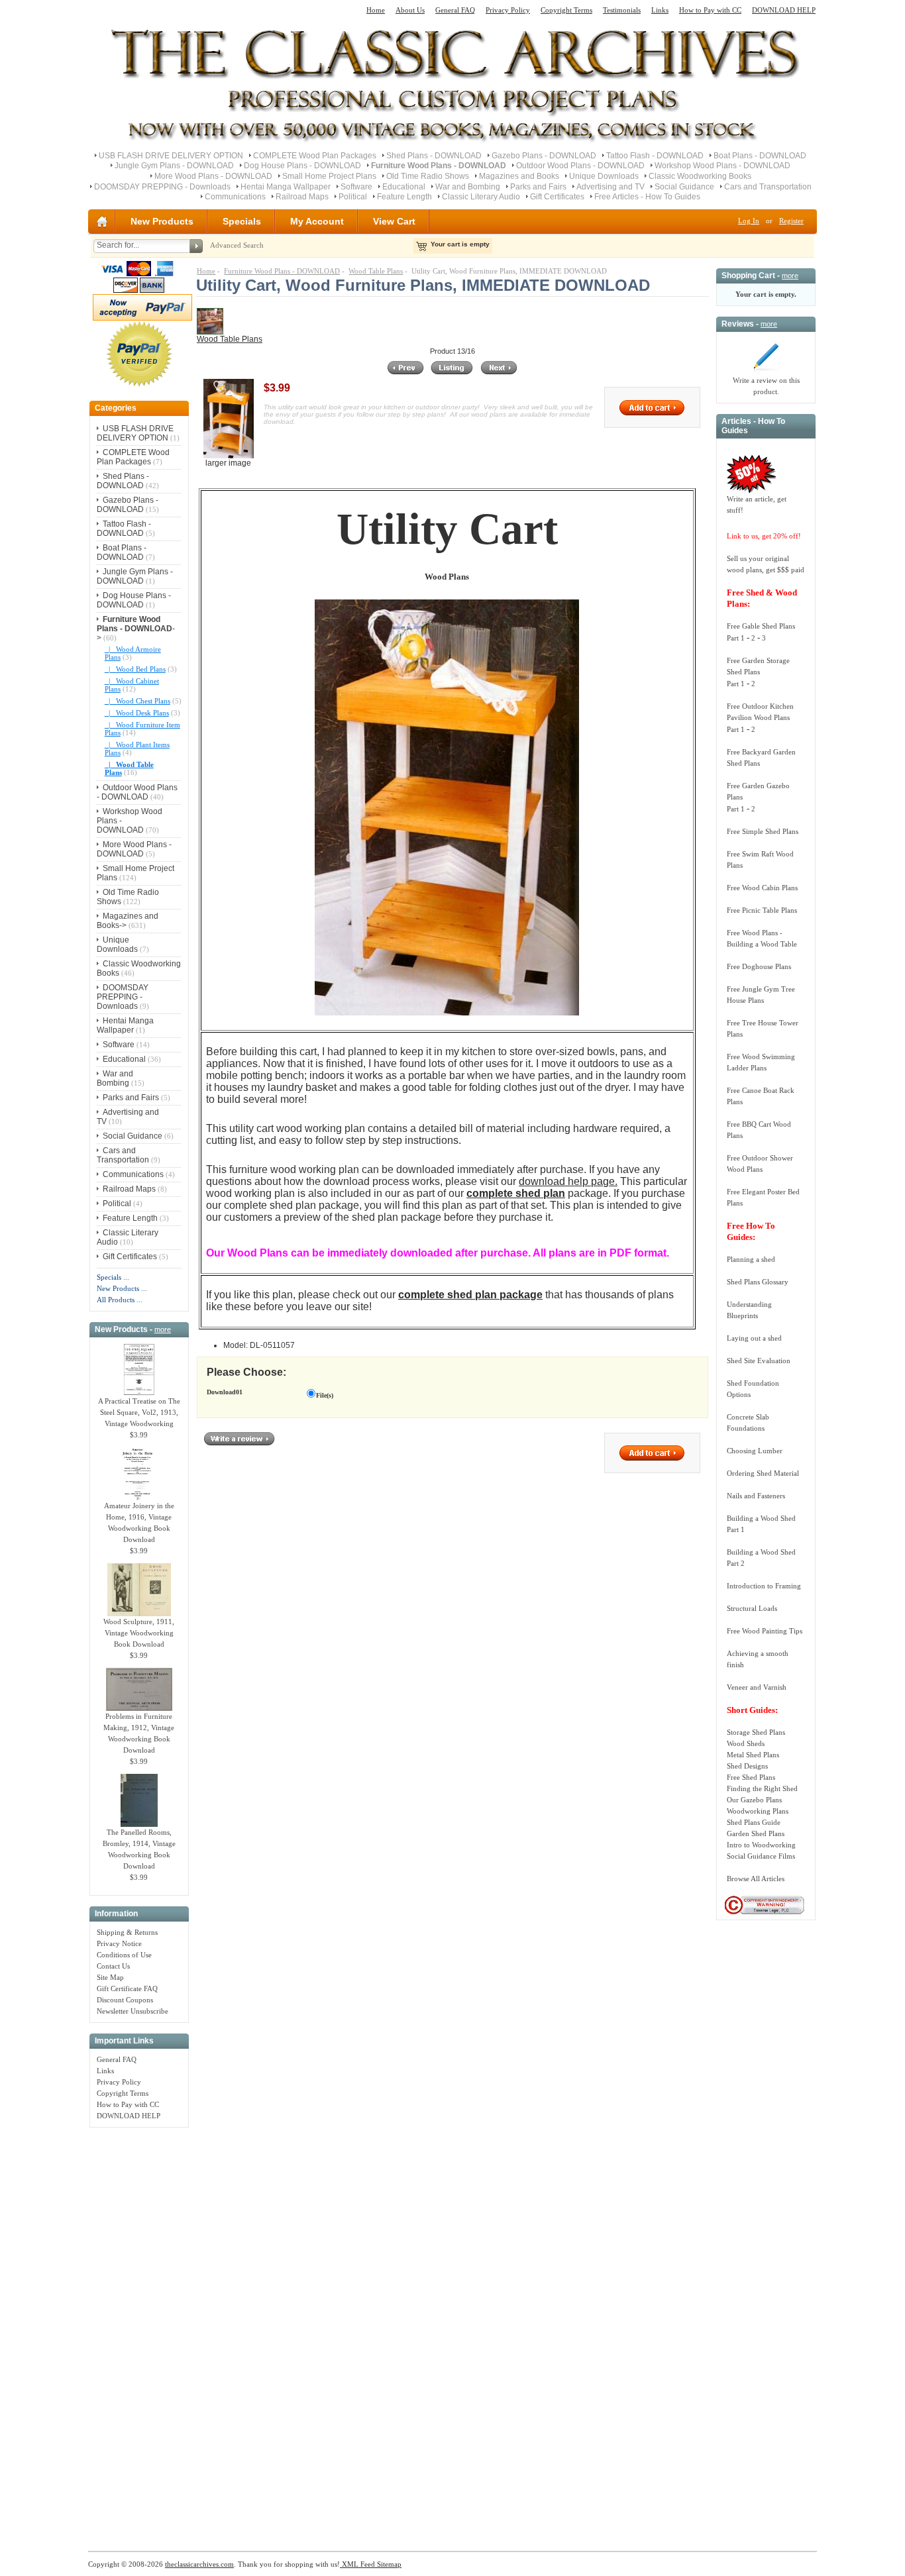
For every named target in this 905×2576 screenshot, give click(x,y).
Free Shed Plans (751, 1777)
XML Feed (357, 2564)
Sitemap (388, 2564)
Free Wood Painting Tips (765, 1631)
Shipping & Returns (127, 1932)
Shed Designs (747, 1766)
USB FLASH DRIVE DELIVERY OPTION (171, 156)
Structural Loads (752, 1608)
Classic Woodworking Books (700, 176)
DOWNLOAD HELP (784, 10)
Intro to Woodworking (761, 1845)
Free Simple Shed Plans (763, 831)
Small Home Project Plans (329, 176)
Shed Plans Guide (754, 1822)
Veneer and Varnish (757, 1687)
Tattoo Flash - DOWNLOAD (655, 156)
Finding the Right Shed (762, 1788)
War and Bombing (468, 187)
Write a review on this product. (766, 386)
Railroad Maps (302, 197)
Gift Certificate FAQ (127, 1988)
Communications (235, 197)
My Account (317, 221)
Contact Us (113, 1966)
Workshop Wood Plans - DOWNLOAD (722, 166)
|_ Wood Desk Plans (137, 713)
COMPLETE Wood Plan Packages (315, 156)
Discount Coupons (125, 2000)
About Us (410, 10)
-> (136, 629)
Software (356, 187)
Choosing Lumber (755, 1451)
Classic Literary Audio (481, 197)
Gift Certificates (557, 197)
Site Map (110, 1977)
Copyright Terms (566, 10)
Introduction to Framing (764, 1586)
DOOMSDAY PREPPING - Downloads (162, 187)
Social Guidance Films (761, 1856)
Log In (749, 221)
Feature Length (404, 197)
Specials (242, 221)
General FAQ (455, 10)
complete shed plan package (470, 1295)
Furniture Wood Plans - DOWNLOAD (282, 271)
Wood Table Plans (376, 271)
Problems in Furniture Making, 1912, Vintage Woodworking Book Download (139, 1733)
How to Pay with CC (710, 10)
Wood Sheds (746, 1743)
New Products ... (122, 1288)
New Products (162, 221)
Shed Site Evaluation (759, 1361)
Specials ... (113, 1277)
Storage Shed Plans (756, 1732)
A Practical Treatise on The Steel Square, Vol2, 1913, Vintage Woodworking (139, 1412)
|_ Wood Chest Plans (137, 701)
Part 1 (736, 638)
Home (376, 10)
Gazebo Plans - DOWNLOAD (544, 156)
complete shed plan (516, 1193)
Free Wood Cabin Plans (762, 888)
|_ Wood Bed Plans (135, 669)
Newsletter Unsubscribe (133, 2011)
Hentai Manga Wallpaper (286, 187)
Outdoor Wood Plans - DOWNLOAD (580, 166)
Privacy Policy (508, 10)
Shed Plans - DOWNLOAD (434, 156)
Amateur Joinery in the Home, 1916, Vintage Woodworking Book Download (139, 1522)
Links (660, 10)
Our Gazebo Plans (754, 1800)
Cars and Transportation (768, 187)
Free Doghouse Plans (759, 966)
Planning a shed (751, 1259)
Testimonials (622, 10)
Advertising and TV (611, 187)
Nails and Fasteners (756, 1496)
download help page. (568, 1181)
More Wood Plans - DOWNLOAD (213, 176)
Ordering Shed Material (763, 1473)
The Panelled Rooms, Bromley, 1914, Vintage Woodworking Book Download (139, 1849)
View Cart (394, 221)
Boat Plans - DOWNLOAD (760, 156)
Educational (404, 187)
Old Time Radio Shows (428, 176)
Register (791, 221)
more (163, 1329)
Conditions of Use (124, 1955)
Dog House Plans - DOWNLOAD (302, 166)
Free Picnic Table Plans (762, 910)
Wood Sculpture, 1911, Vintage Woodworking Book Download (139, 1633)
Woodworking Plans (758, 1811)
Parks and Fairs (538, 187)
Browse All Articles (756, 1879)
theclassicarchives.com (199, 2564)
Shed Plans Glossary (758, 1282)
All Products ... (120, 1300)
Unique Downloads (604, 176)
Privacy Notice (119, 1943)
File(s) (325, 1395)
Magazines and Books (519, 176)
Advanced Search (237, 245)
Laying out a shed (754, 1338)
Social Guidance (684, 187)
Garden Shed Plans (756, 1833)
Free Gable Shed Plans (761, 626)
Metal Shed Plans (753, 1755)
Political (353, 197)
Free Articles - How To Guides (647, 197)
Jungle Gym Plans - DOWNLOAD (174, 166)
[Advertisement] (139, 2332)
